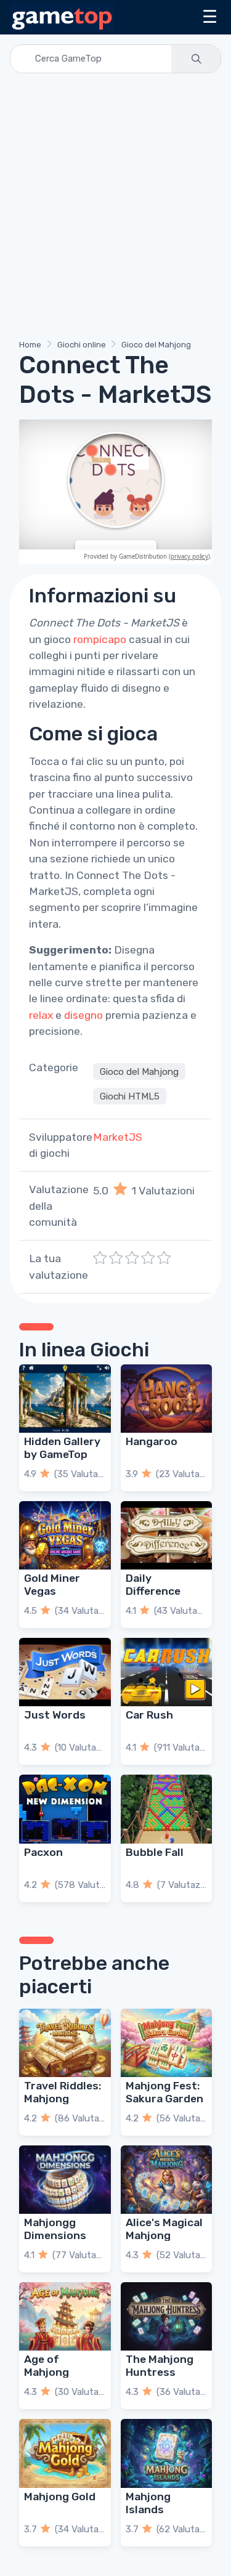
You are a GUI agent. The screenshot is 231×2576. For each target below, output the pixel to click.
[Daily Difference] (167, 1535)
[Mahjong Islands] (167, 2453)
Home (30, 345)
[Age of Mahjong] (65, 2316)
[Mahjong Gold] (65, 2453)
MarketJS (118, 1137)
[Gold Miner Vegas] (65, 1535)
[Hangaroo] (167, 1399)
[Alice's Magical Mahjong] (167, 2180)
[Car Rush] (167, 1672)
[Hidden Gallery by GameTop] (65, 1399)
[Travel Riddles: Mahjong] (65, 2043)
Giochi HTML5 (130, 1096)
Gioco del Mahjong (156, 345)
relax (41, 1015)
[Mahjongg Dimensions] (65, 2180)
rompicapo (100, 639)
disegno (83, 1015)
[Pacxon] (65, 1809)
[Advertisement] (115, 209)
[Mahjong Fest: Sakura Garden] (167, 2043)
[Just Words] (65, 1672)
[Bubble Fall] (167, 1809)
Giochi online (82, 345)
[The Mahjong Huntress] (167, 2316)
